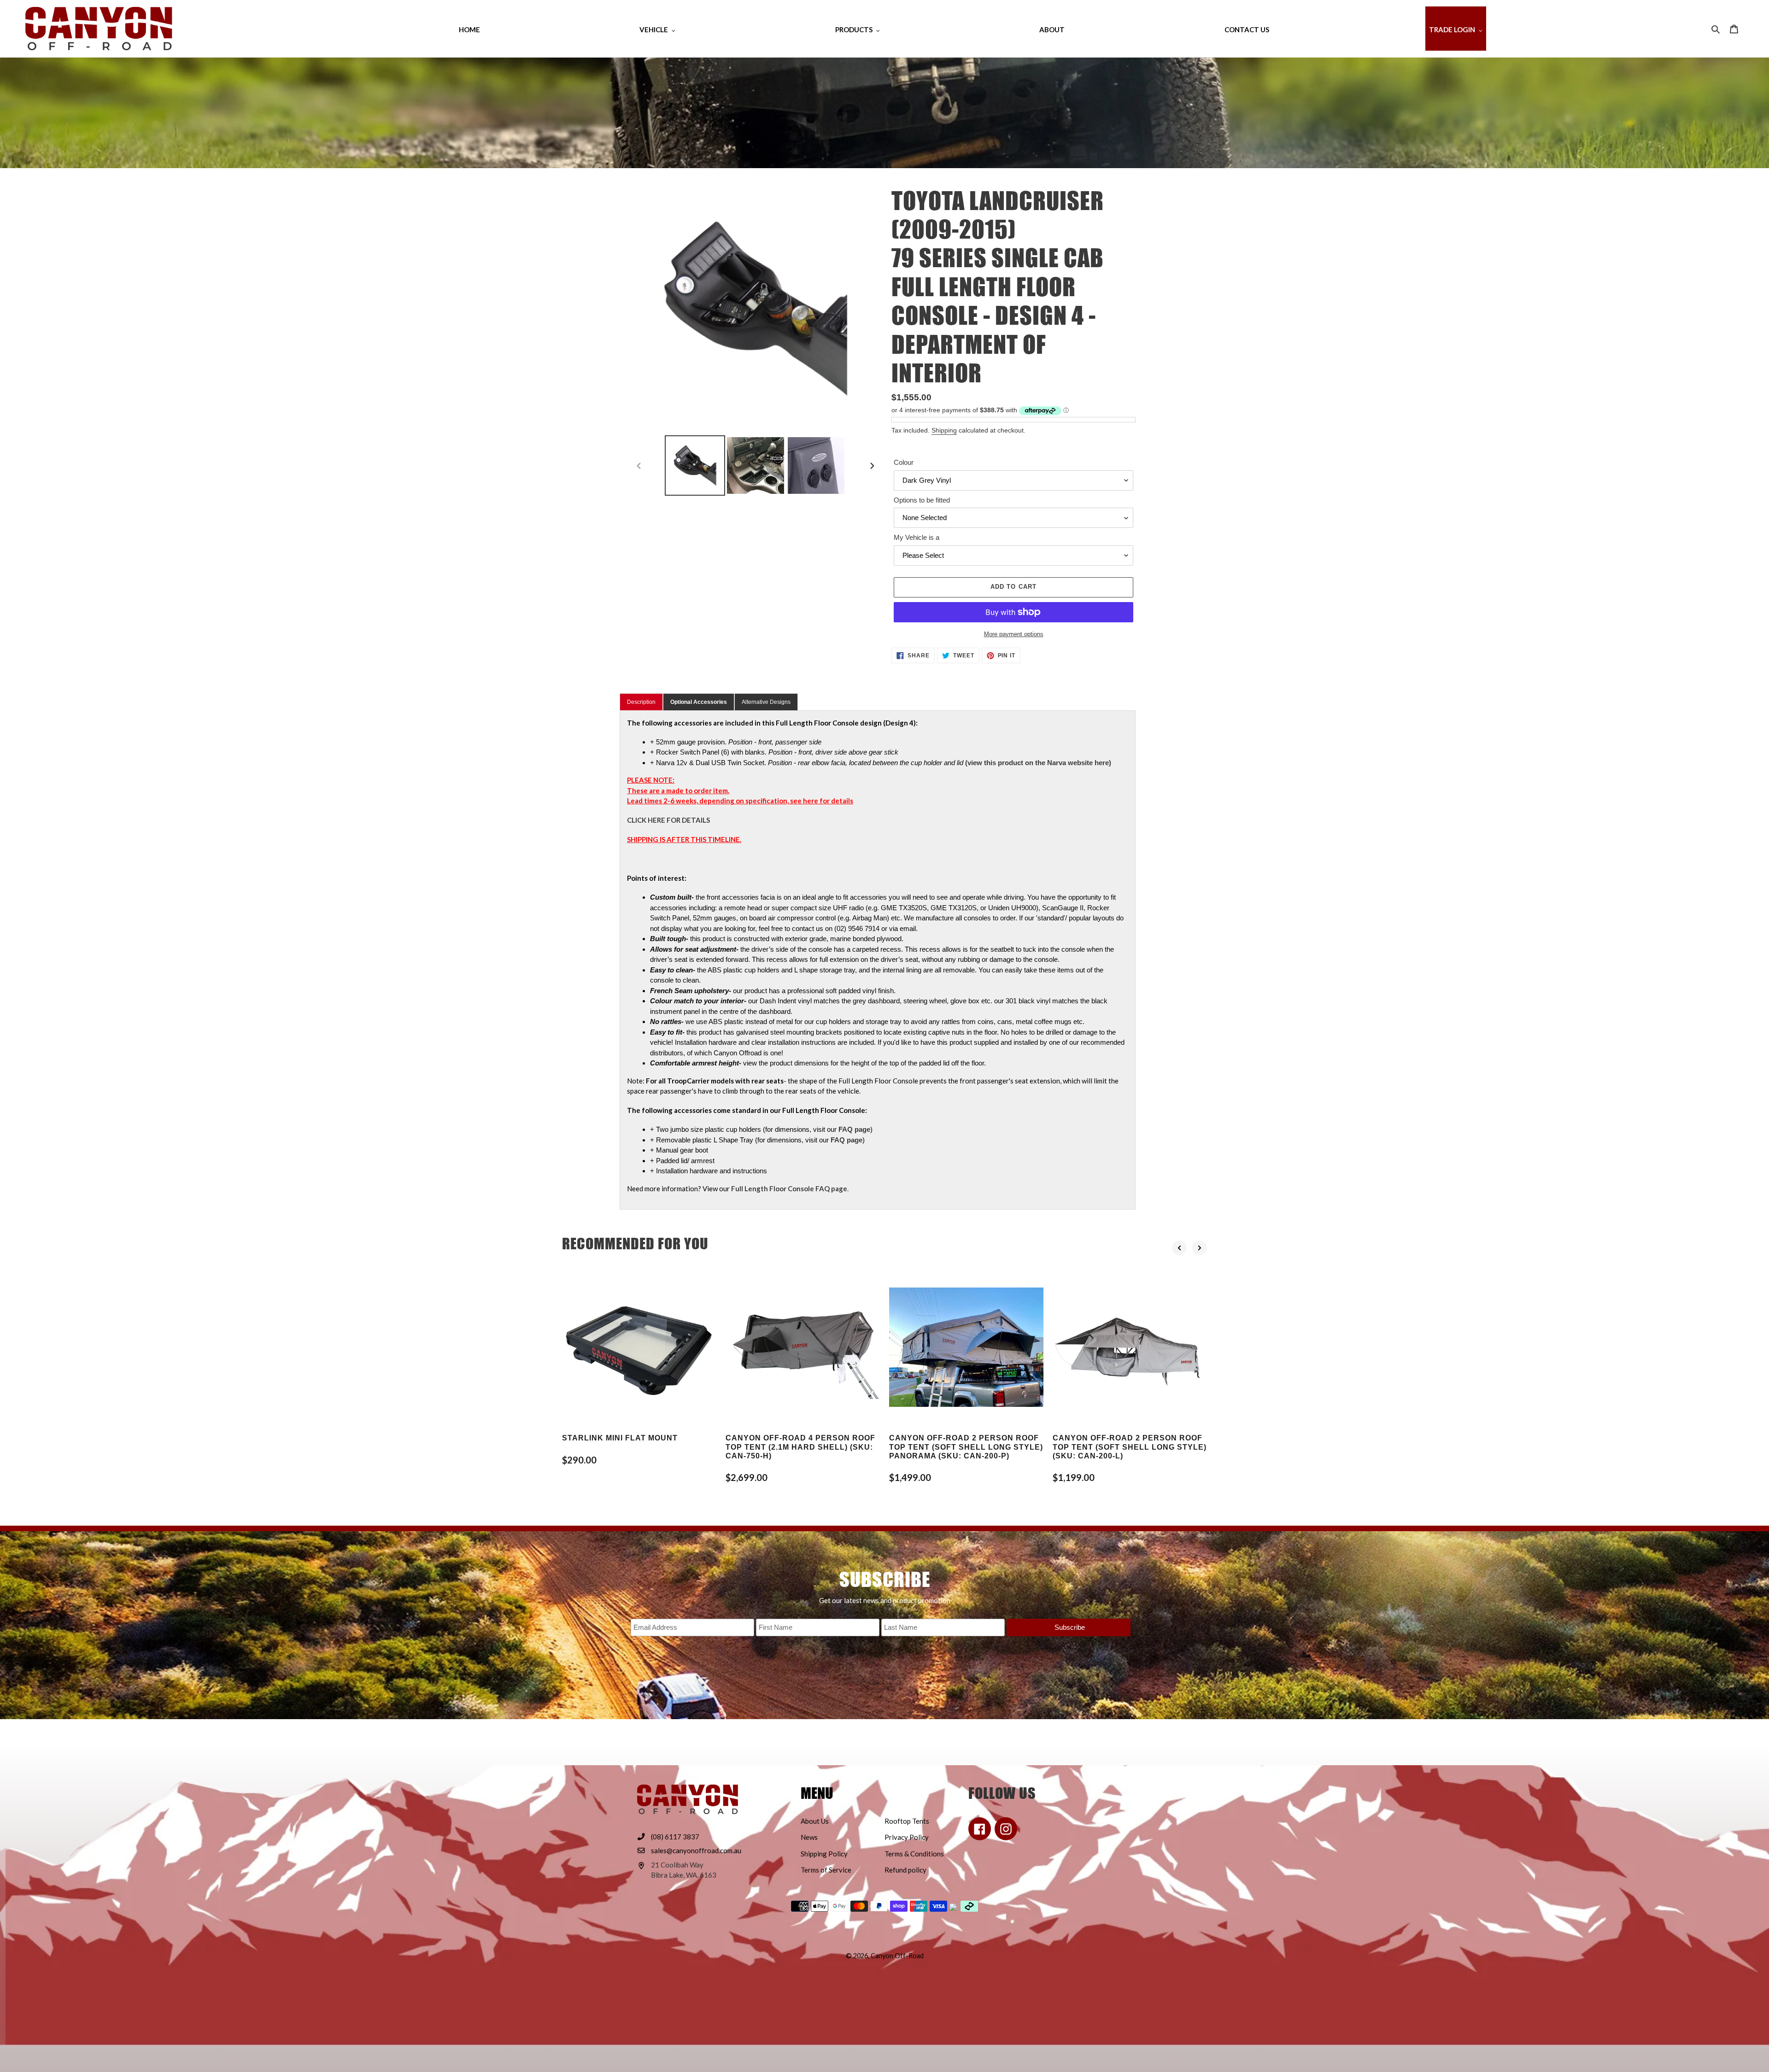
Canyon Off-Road (897, 1956)
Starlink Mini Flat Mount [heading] (620, 1438)
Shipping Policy (824, 1854)
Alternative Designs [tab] (766, 702)
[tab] (699, 702)
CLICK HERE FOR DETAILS (668, 820)
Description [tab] (641, 702)
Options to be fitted (922, 500)
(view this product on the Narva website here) (1038, 763)
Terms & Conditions (914, 1854)
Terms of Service (826, 1870)
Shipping (944, 430)
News (809, 1837)
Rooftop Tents (907, 1821)
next (1200, 1248)
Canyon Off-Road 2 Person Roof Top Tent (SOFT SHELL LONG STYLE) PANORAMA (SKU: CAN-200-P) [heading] (966, 1447)
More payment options (1014, 634)
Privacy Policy (907, 1837)
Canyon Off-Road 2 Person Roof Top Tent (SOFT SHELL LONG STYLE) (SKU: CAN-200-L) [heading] (1130, 1447)
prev (1179, 1248)
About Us (815, 1821)
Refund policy (905, 1870)
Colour (904, 462)
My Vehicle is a (917, 537)
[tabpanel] (878, 960)
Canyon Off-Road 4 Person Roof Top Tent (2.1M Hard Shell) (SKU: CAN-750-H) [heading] (800, 1447)
